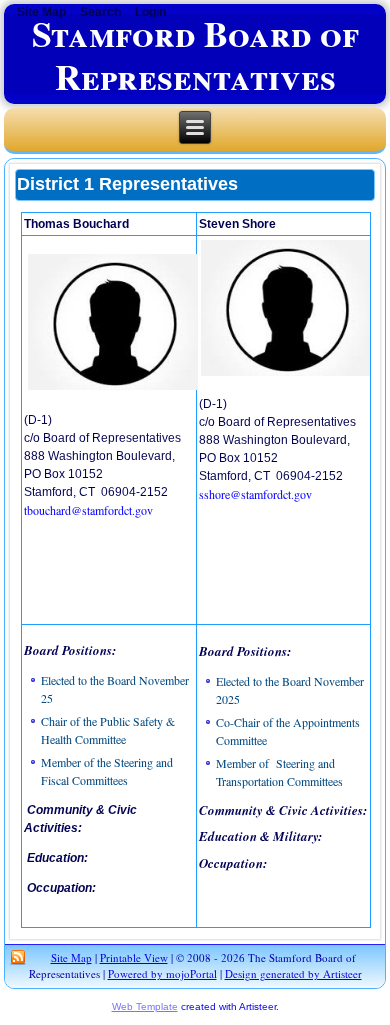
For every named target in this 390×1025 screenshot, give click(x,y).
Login (150, 12)
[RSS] (18, 958)
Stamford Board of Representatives (195, 54)
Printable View (134, 957)
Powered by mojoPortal (162, 973)
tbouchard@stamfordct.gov (88, 510)
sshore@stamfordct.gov (255, 494)
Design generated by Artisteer (293, 973)
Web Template (145, 1006)
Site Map (71, 957)
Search (100, 12)
